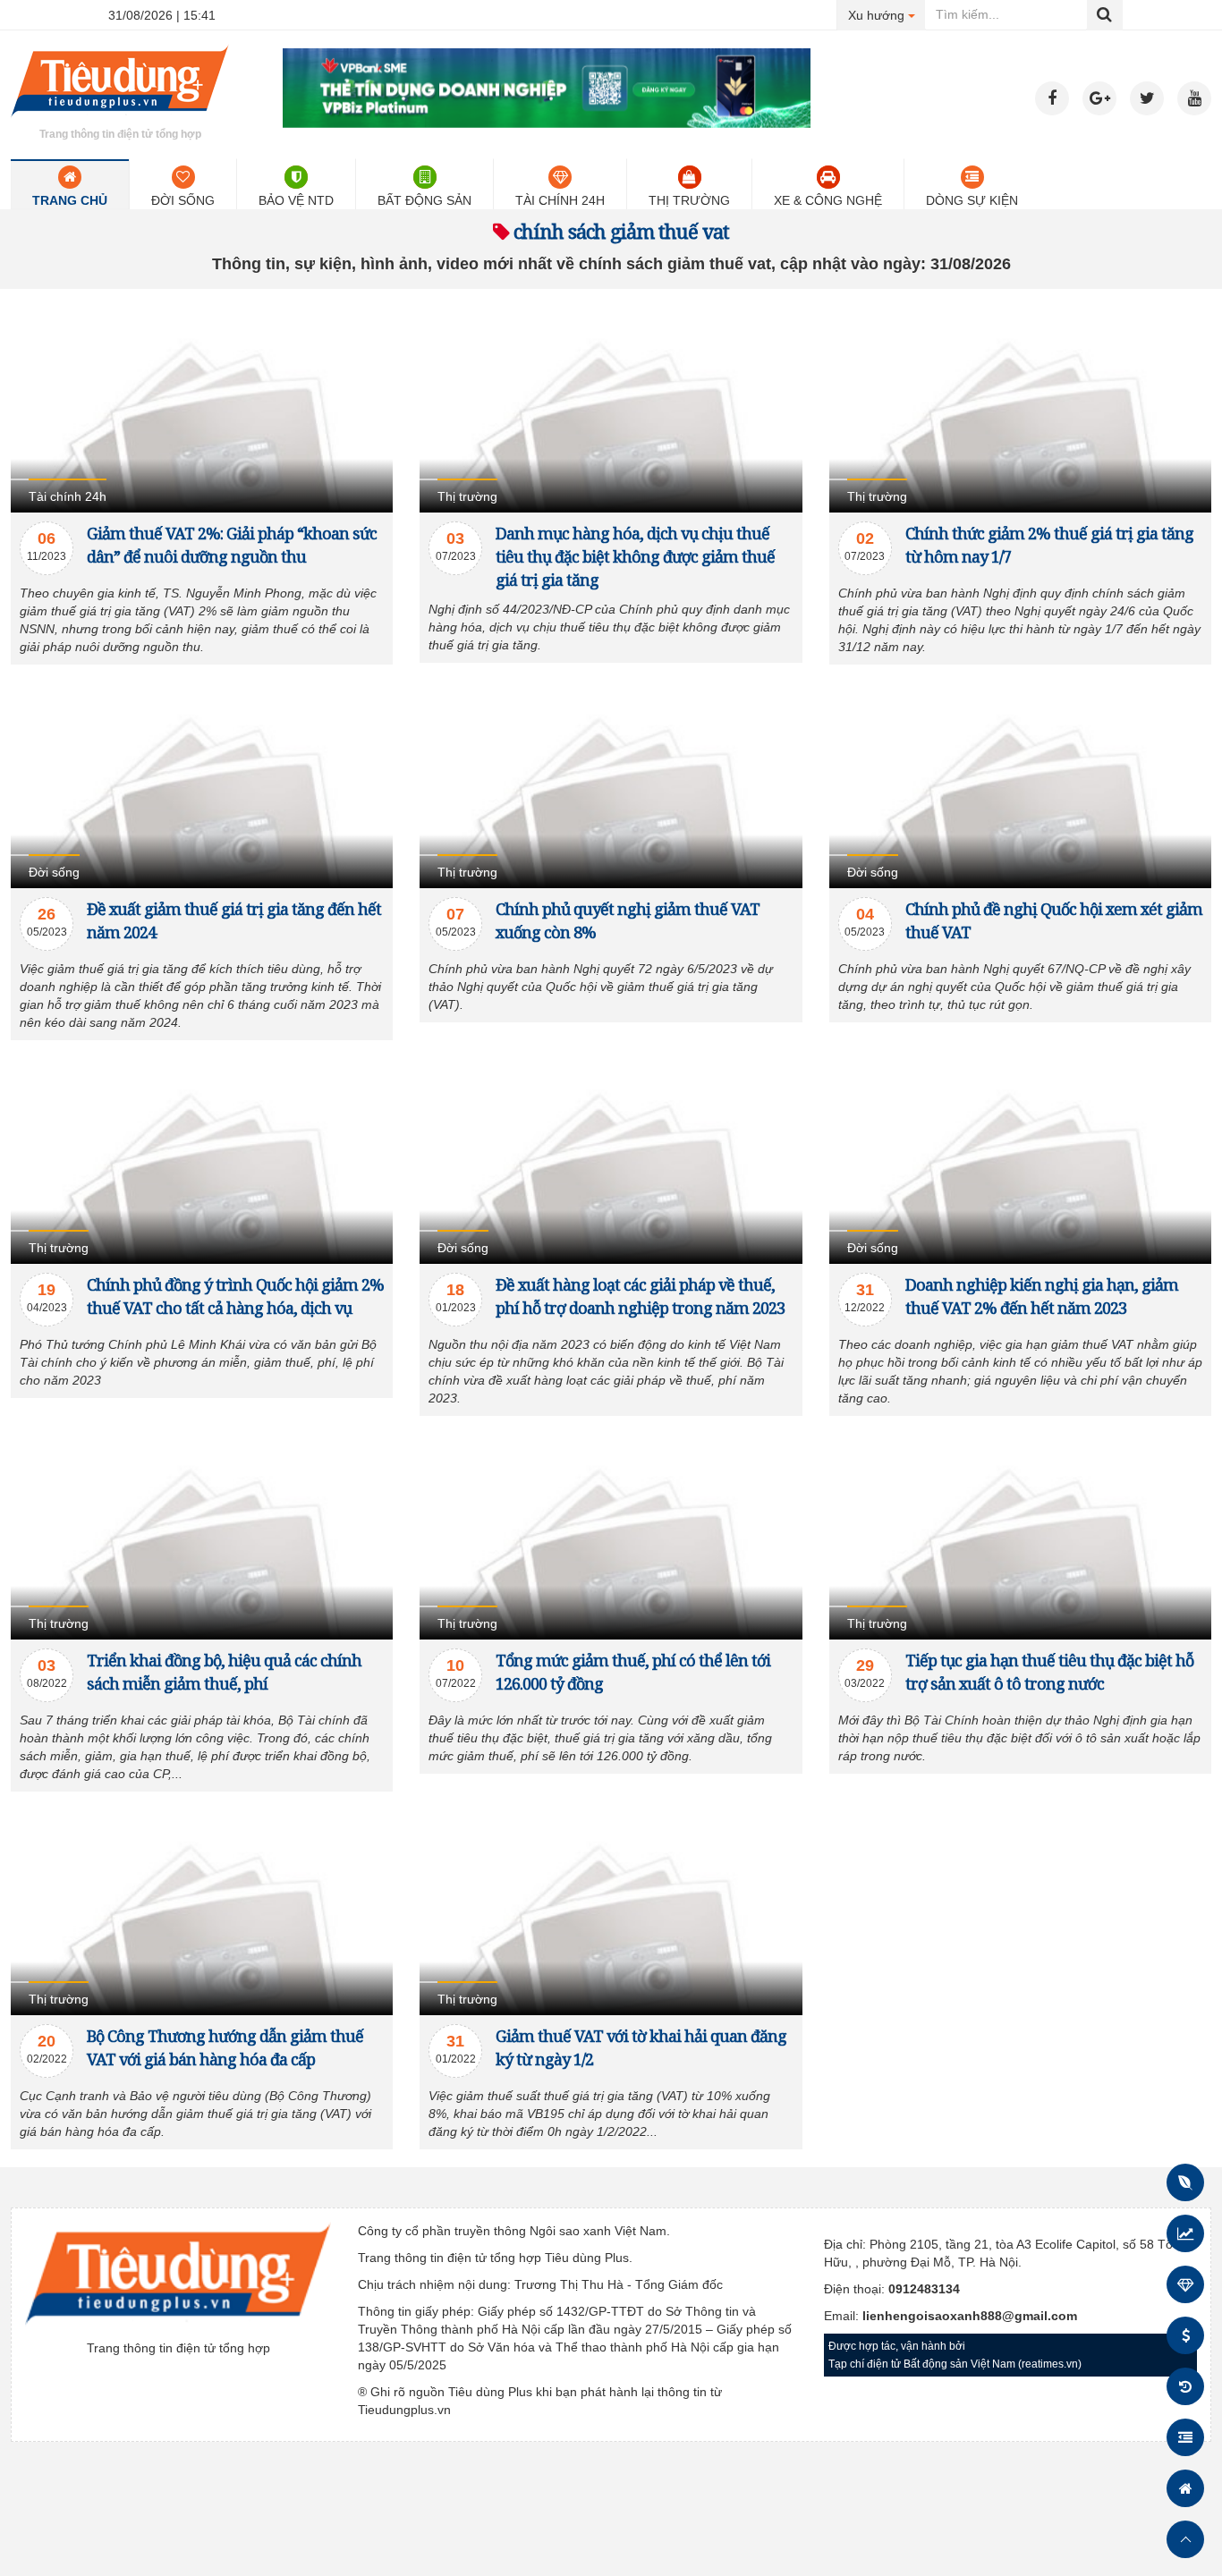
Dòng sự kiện (972, 200)
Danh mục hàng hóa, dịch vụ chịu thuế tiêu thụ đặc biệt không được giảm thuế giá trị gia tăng (635, 556)
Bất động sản (424, 200)
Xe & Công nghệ (828, 200)
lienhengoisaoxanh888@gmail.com (970, 2316)
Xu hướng (887, 15)
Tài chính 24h (560, 200)
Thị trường (689, 200)
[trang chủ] (120, 120)
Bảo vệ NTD (296, 200)
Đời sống (183, 200)
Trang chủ (70, 200)
